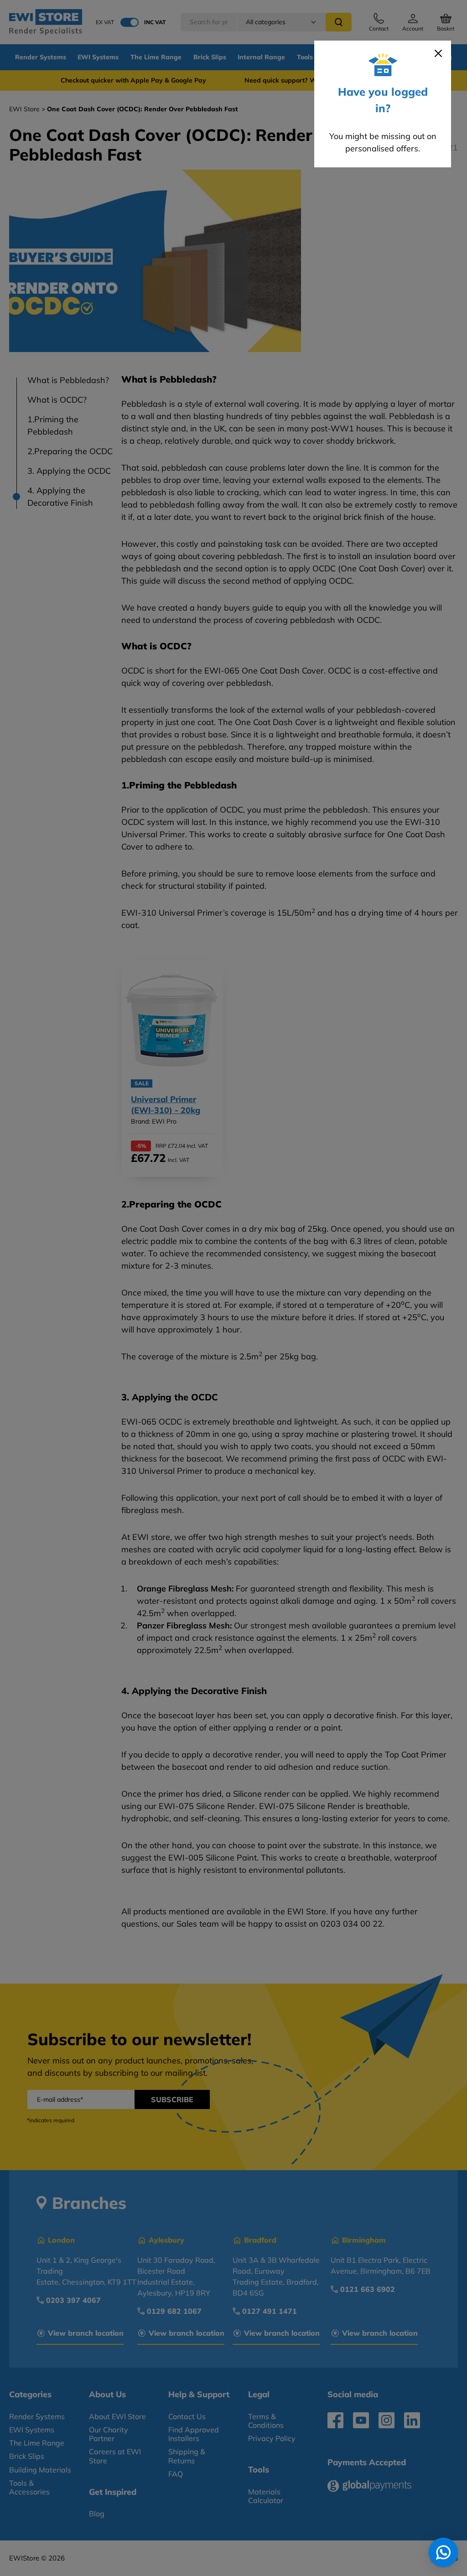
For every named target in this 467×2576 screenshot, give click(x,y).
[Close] (438, 53)
